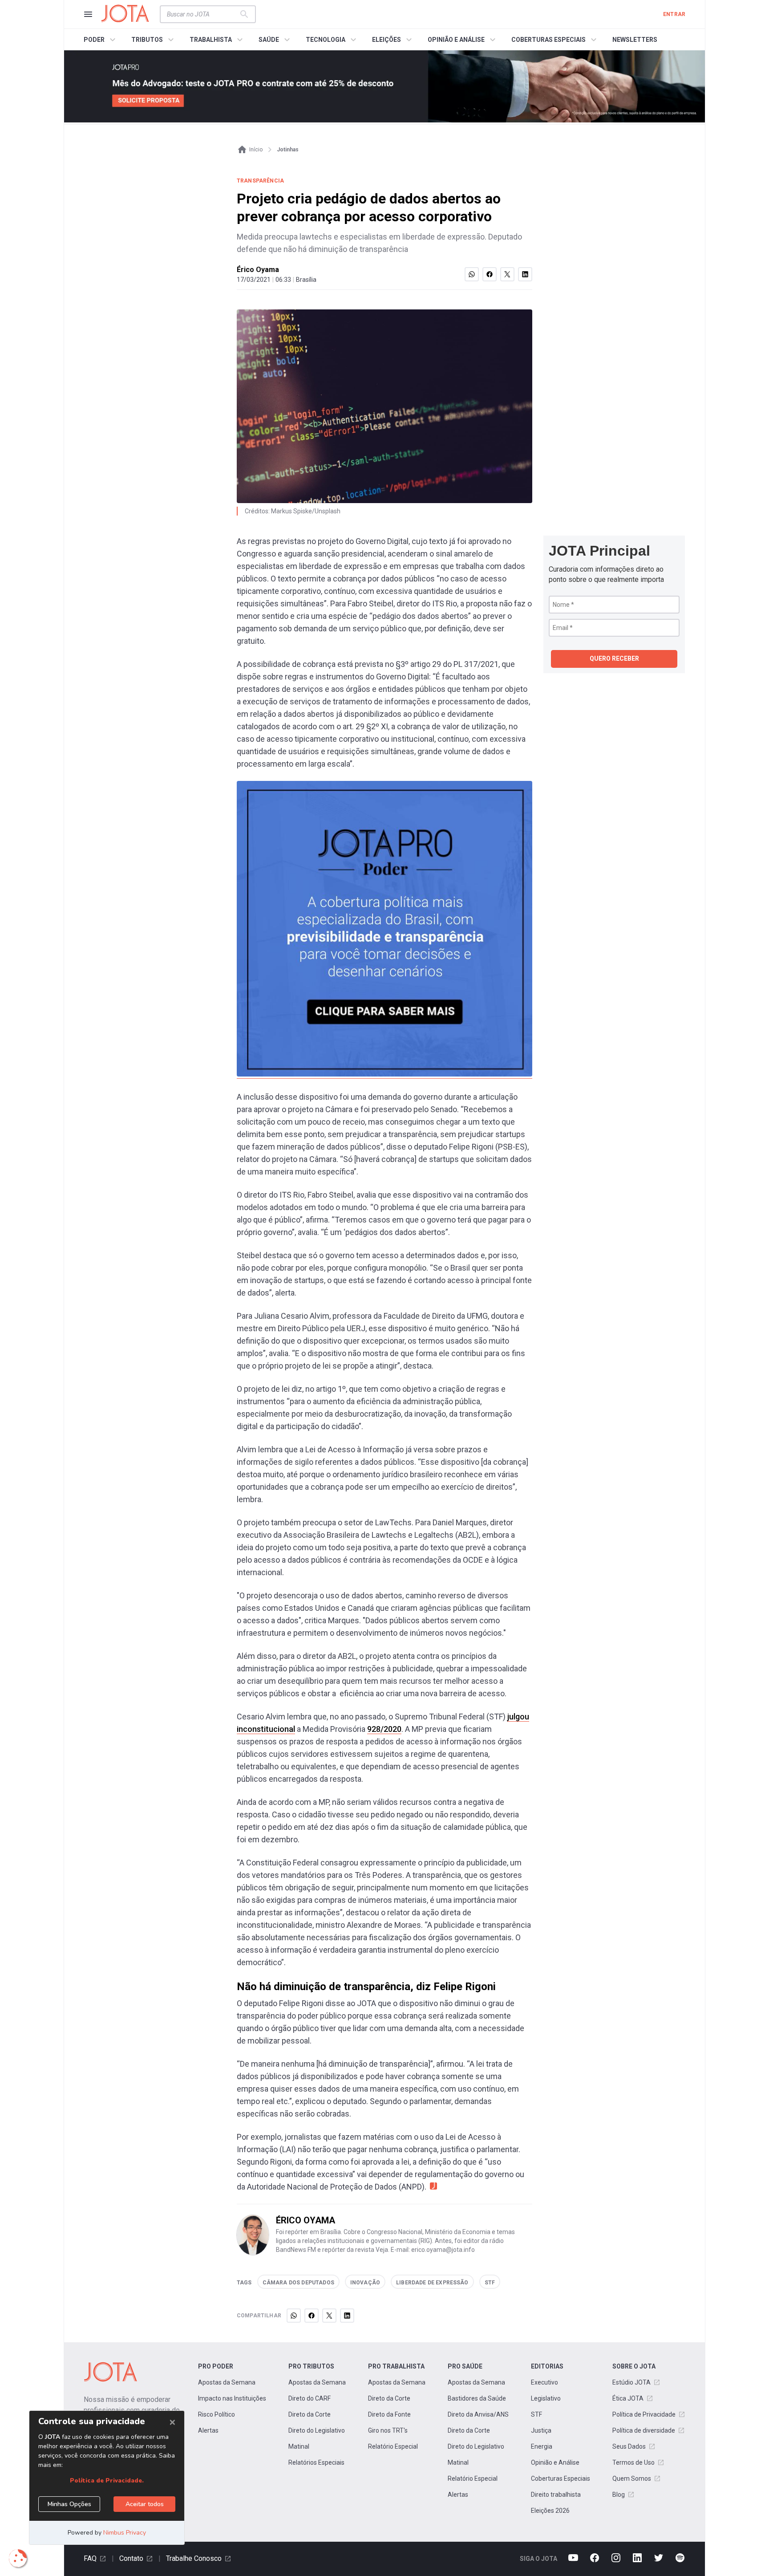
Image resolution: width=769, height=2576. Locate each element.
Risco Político (217, 2414)
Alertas (208, 2430)
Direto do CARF (310, 2398)
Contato (131, 2558)
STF (536, 2414)
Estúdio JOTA (631, 2382)
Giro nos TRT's (388, 2430)
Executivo (544, 2382)
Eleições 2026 (550, 2511)
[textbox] (202, 14)
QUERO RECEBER (614, 658)
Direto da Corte (310, 2414)
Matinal (299, 2446)
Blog (619, 2495)
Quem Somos (632, 2478)
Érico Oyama (258, 270)
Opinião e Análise (555, 2462)
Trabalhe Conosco (194, 2558)
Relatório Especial (393, 2446)
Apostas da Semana (227, 2382)
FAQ (90, 2558)
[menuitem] (101, 40)
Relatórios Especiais (316, 2462)
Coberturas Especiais (561, 2478)
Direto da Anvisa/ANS (478, 2414)
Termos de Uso (633, 2462)
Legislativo (546, 2398)
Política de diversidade (644, 2430)
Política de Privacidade (644, 2414)
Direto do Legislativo (317, 2430)
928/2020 (384, 1729)
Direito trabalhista (556, 2495)
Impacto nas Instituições (232, 2398)
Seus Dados (629, 2446)
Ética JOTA (628, 2398)
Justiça (541, 2430)
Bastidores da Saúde (477, 2398)
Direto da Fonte (389, 2414)
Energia (542, 2446)
